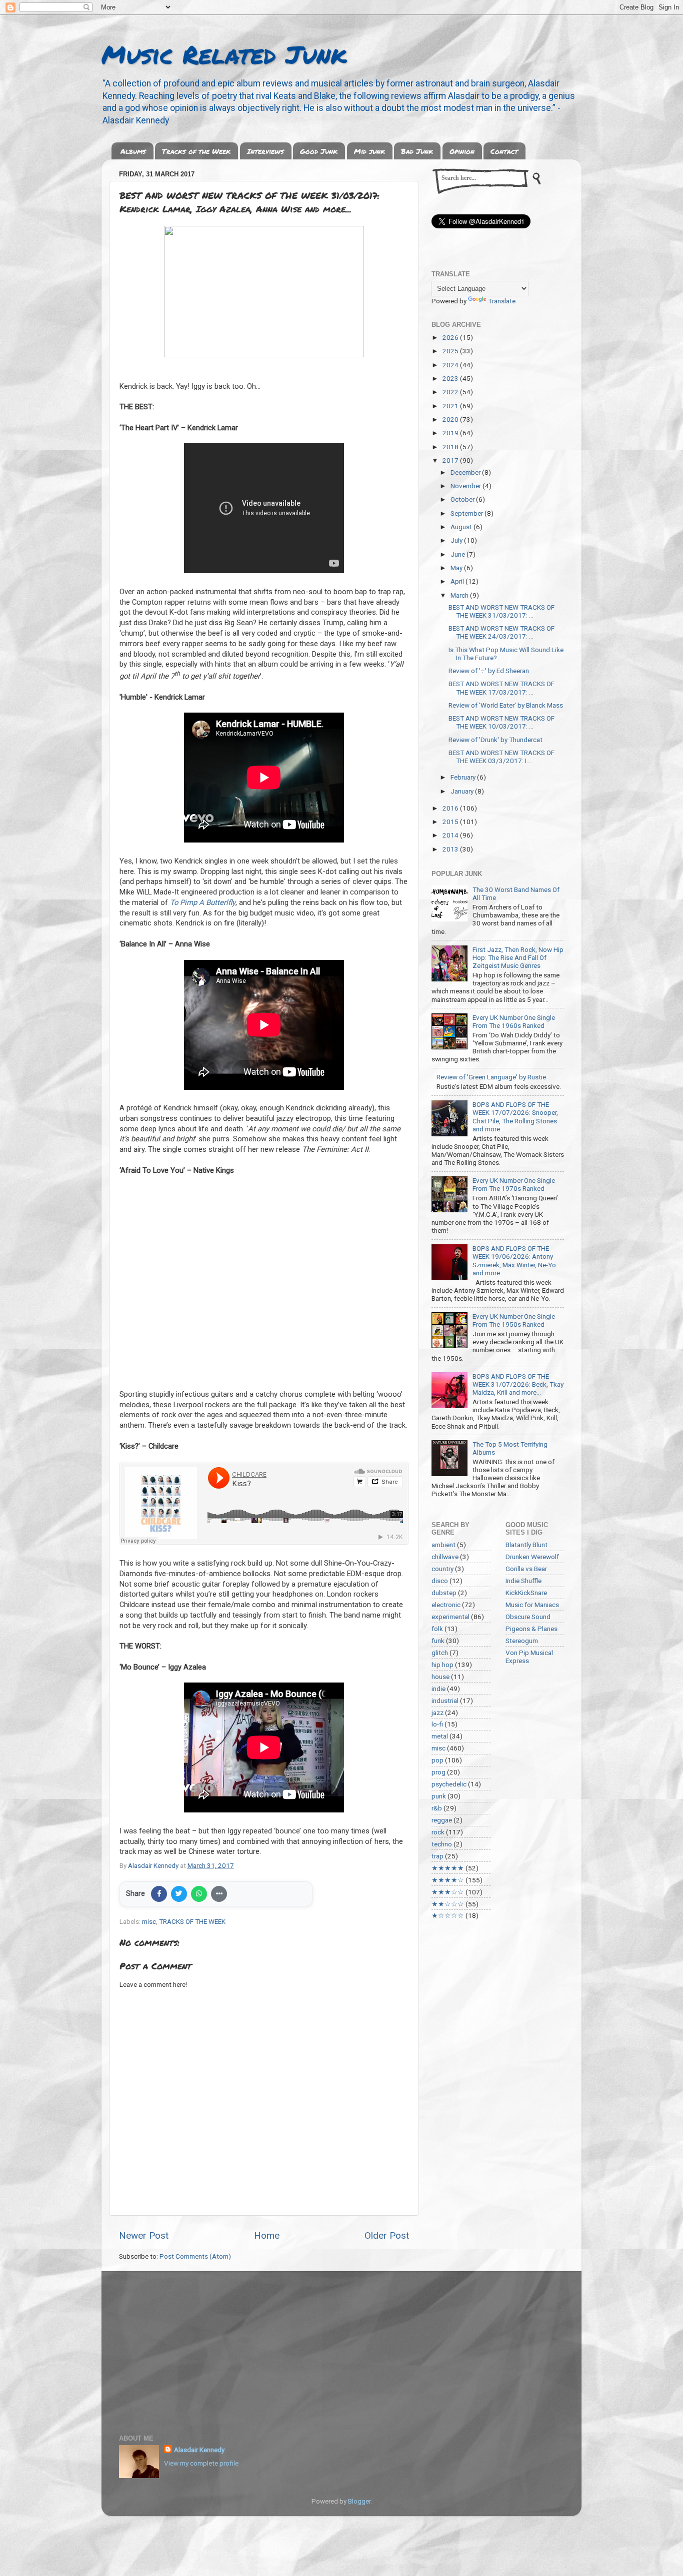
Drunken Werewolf (532, 1557)
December (466, 472)
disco (440, 1581)
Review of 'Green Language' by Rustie (491, 1077)
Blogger (359, 2501)
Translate (502, 301)
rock (438, 1832)
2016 (451, 808)
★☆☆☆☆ (448, 1915)
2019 (451, 433)
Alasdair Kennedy (199, 2450)
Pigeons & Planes (531, 1629)
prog (438, 1772)
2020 (451, 419)
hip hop (442, 1665)
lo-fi (437, 1724)
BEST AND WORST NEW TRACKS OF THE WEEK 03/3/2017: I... (501, 757)
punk (439, 1796)
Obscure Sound (528, 1617)
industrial (445, 1701)
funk (438, 1641)
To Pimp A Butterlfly (203, 902)
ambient (443, 1545)
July (457, 540)
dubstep (444, 1593)
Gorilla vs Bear (526, 1569)
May (457, 568)
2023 (451, 378)
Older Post (387, 2235)
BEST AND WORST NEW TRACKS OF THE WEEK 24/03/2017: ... (501, 632)
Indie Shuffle (523, 1581)
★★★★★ (448, 1868)
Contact (504, 151)
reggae (442, 1820)
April (458, 581)
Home (267, 2235)
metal (440, 1736)
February (464, 777)
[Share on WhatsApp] (199, 1894)
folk (437, 1629)
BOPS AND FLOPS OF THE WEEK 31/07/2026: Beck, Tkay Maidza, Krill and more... (518, 1384)
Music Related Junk (224, 54)
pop (437, 1760)
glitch (440, 1653)
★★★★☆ (448, 1880)
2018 (451, 447)
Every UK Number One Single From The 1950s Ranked (514, 1320)
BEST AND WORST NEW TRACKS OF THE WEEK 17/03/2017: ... (501, 688)
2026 (451, 337)
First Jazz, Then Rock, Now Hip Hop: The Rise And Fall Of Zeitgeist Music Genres (518, 957)
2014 (451, 835)
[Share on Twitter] (179, 1894)
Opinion (462, 151)
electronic (446, 1605)
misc (149, 1921)
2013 (451, 849)
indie (438, 1689)
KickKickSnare (526, 1593)
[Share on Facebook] (159, 1894)
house (440, 1677)
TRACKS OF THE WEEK (192, 1921)
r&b (437, 1808)
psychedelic (449, 1784)
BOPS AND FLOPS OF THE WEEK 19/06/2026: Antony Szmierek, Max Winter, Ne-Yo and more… (514, 1261)
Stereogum (522, 1641)
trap (437, 1856)
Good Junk (319, 151)
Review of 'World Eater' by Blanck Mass (506, 705)
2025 (451, 351)
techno (442, 1844)
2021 (451, 406)
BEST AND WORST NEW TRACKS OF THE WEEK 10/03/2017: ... (501, 722)
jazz (437, 1713)
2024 (451, 365)
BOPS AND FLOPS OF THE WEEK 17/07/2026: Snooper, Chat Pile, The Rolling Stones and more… (515, 1117)
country (442, 1569)
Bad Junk (417, 151)
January (463, 791)
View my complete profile (201, 2463)
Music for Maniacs (532, 1605)
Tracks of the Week (196, 151)
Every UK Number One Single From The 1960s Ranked (514, 1021)
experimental (450, 1617)
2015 (451, 822)
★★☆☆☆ (448, 1904)
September (467, 513)
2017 (451, 460)
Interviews (265, 151)
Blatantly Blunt (526, 1545)
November (466, 486)
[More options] (219, 1894)
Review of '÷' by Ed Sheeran (489, 671)
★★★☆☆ (448, 1892)
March (460, 595)
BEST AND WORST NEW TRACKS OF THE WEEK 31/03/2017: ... (501, 611)
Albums (133, 151)
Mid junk (369, 151)
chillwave (445, 1557)
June (458, 554)
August (462, 527)
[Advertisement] (341, 2346)
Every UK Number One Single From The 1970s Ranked (514, 1184)
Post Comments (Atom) (195, 2256)
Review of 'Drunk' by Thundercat (495, 740)
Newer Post (144, 2235)
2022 (451, 392)
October (463, 499)
